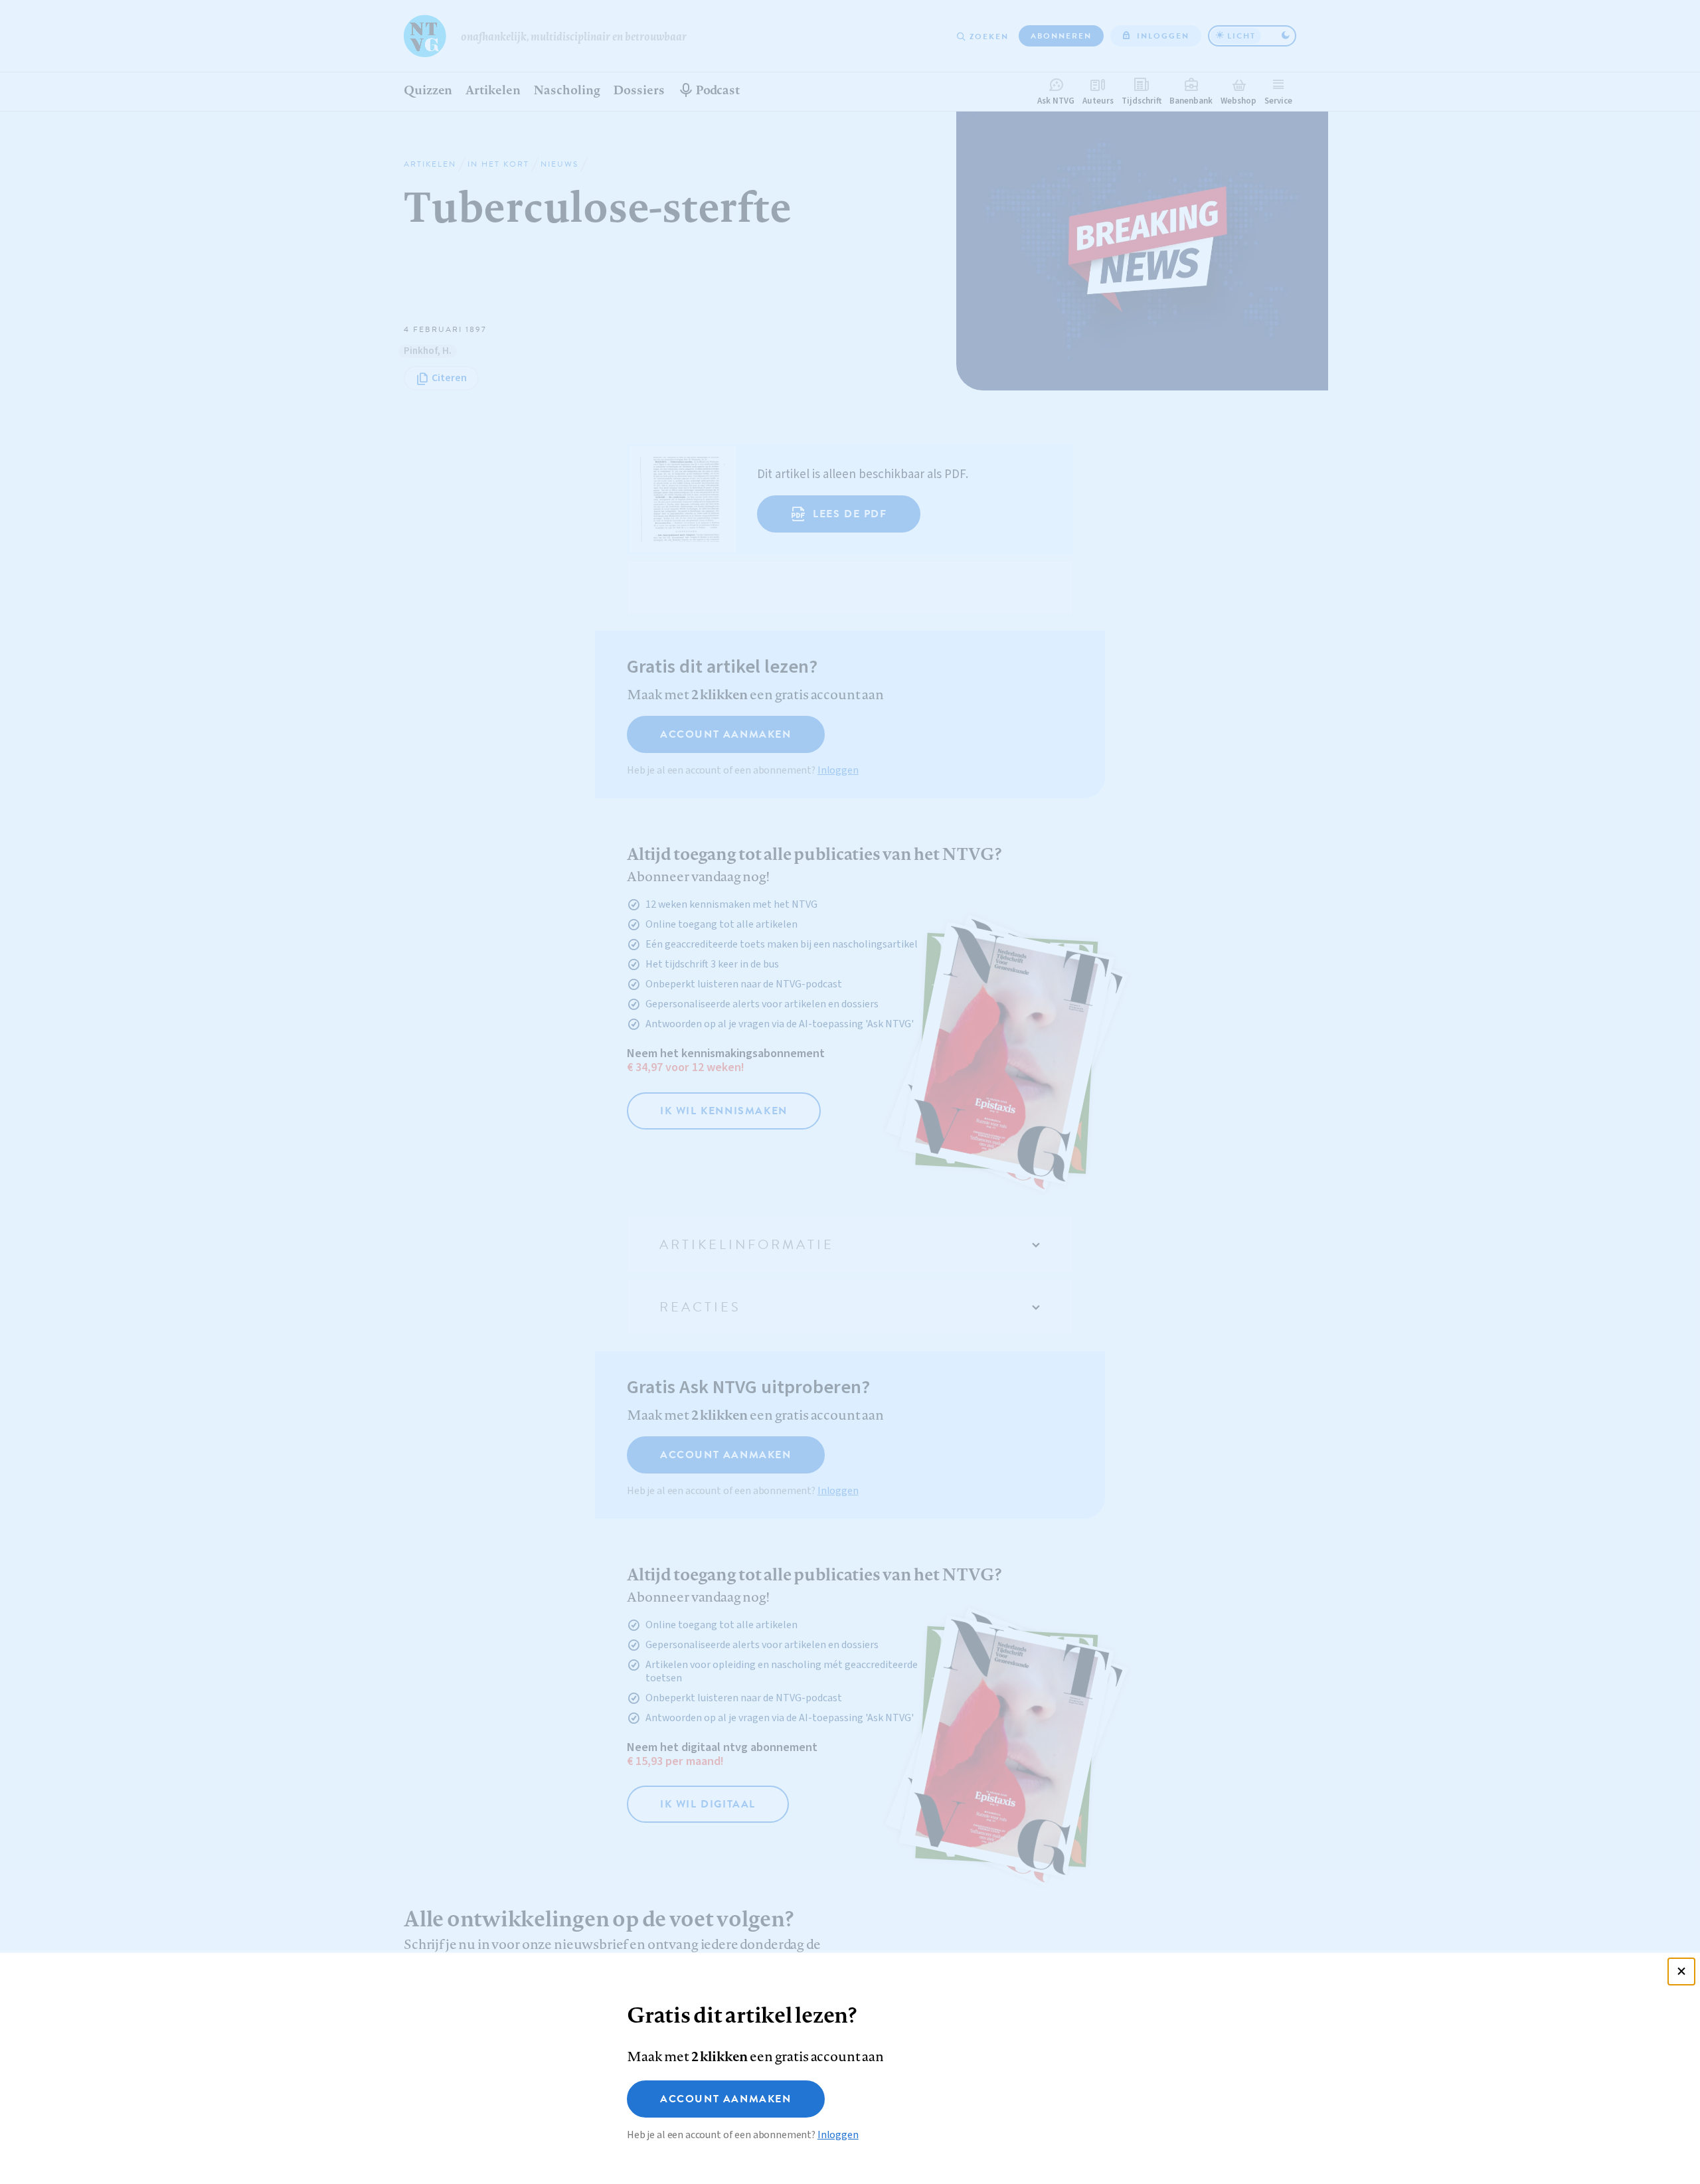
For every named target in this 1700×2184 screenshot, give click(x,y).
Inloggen (838, 2135)
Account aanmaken (726, 2099)
